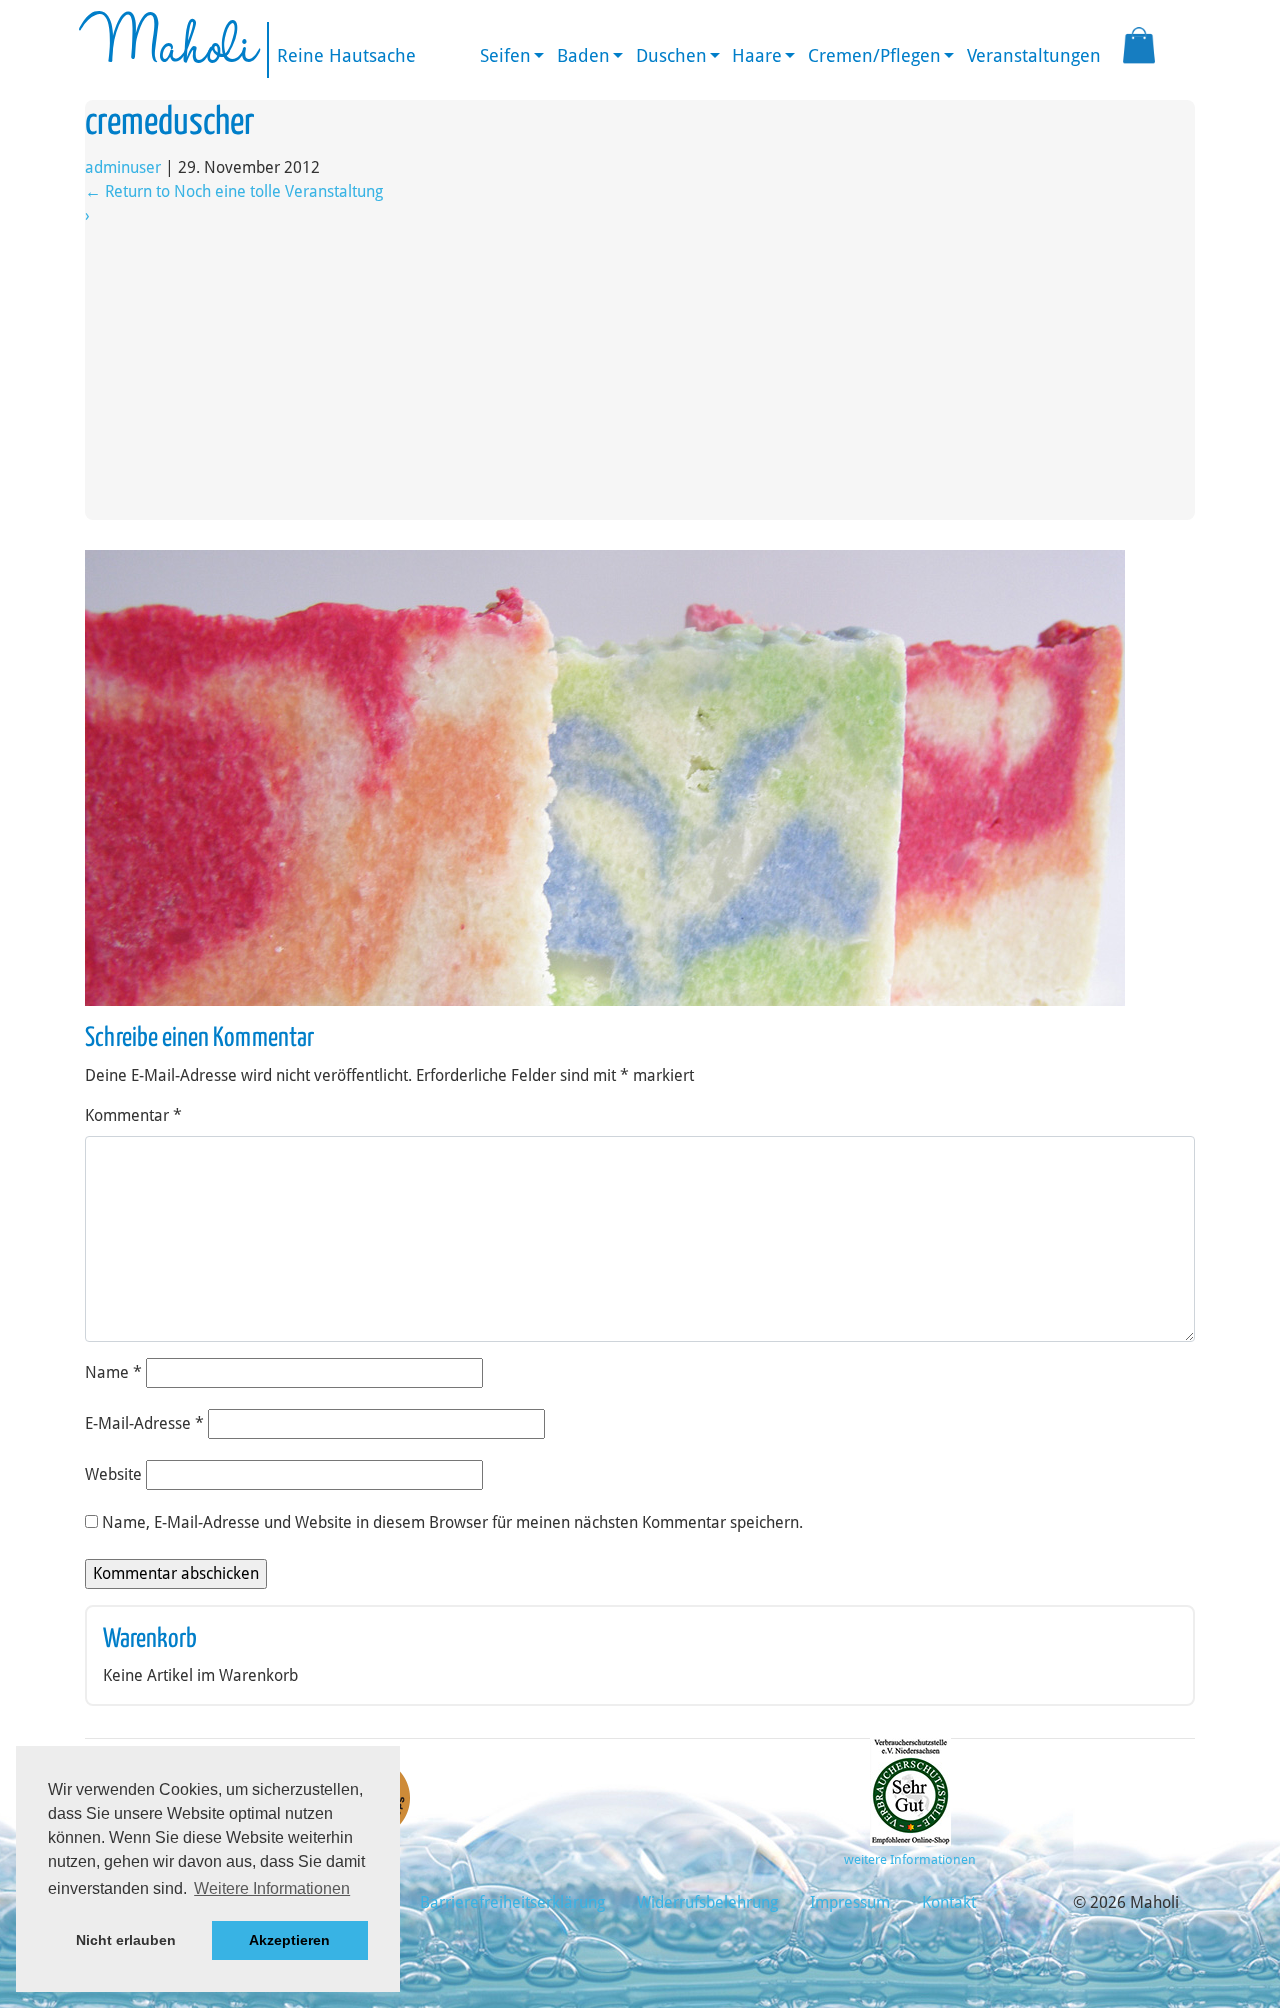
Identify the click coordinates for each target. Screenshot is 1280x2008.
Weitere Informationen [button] (272, 1888)
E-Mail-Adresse (144, 1423)
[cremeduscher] (605, 776)
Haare (757, 55)
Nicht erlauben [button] (126, 1940)
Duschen (671, 55)
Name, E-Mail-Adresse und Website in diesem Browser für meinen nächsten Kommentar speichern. (452, 1522)
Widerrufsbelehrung (707, 1902)
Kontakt (949, 1902)
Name (113, 1372)
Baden (583, 55)
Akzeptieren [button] (289, 1940)
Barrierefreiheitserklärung (512, 1902)
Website (113, 1474)
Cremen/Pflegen (874, 55)
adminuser (123, 167)
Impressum (850, 1902)
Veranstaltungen (1034, 55)
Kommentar (133, 1115)
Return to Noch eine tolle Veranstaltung (234, 191)
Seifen (505, 55)
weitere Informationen (910, 1859)
